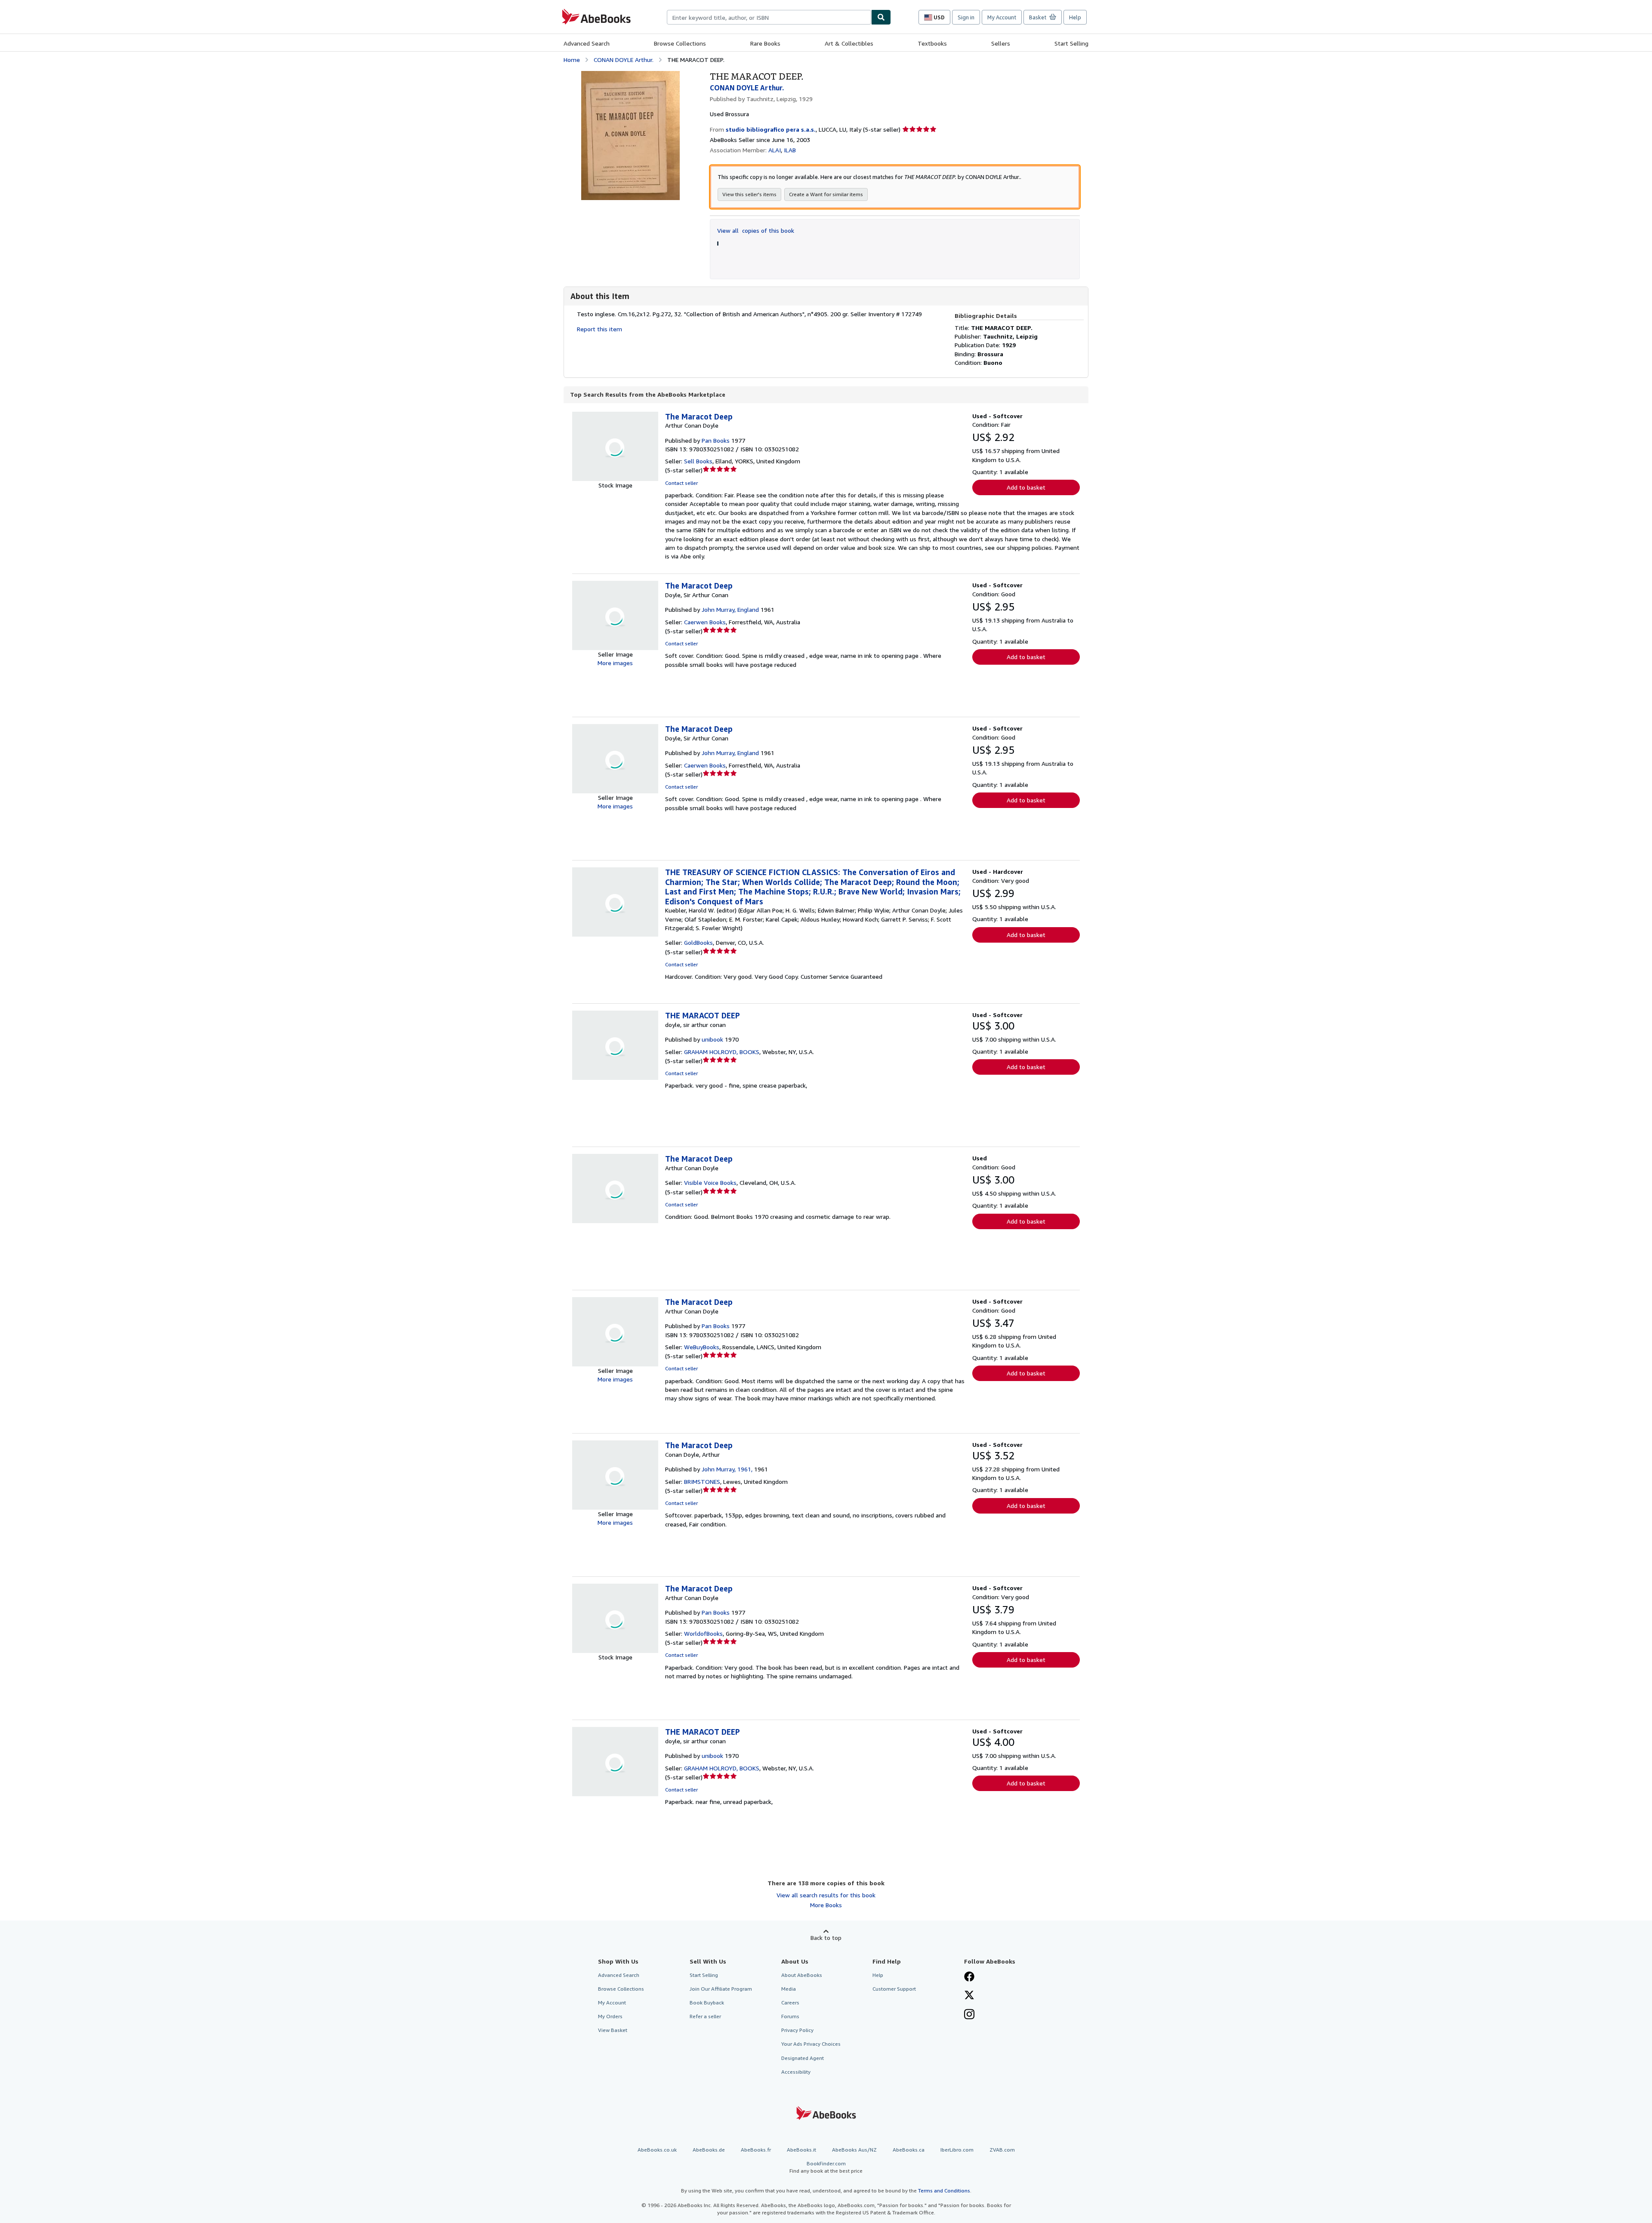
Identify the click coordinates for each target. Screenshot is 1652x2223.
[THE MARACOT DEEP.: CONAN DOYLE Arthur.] (630, 75)
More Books (826, 1905)
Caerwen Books (705, 622)
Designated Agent (803, 2058)
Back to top (826, 1938)
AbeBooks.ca (909, 2150)
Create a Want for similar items (826, 194)
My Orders (610, 2016)
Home (572, 60)
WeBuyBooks (702, 1347)
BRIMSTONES (702, 1481)
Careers (790, 2003)
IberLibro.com (957, 2150)
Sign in (966, 17)
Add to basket (1026, 487)
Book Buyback (707, 2003)
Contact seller (681, 483)
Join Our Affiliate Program (721, 1989)
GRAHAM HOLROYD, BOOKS (722, 1052)
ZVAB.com (1002, 2150)
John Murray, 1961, (727, 1469)
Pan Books (716, 440)
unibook (712, 1039)
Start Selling (1071, 43)
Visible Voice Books (710, 1182)
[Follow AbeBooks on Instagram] (969, 2015)
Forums (790, 2016)
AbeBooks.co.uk (657, 2150)
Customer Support (894, 1989)
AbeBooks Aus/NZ (854, 2150)
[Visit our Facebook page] (969, 1977)
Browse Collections (680, 43)
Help (1075, 17)
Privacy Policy (797, 2030)
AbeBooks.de (709, 2150)
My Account (1002, 17)
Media (789, 1989)
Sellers (1001, 43)
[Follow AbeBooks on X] (969, 1996)
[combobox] (769, 17)
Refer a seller (705, 2016)
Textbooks (932, 43)
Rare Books (765, 43)
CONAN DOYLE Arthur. (624, 60)
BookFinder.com (826, 2167)
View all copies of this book (756, 230)
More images (615, 663)
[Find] (881, 17)
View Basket (613, 2030)
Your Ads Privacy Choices (811, 2044)
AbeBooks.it (801, 2150)
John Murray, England (730, 609)
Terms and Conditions (944, 2191)
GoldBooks (698, 942)
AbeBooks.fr (756, 2150)
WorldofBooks (703, 1633)
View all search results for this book (826, 1895)
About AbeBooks (802, 1975)
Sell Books (698, 461)
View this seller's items (749, 194)
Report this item (599, 329)
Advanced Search (587, 43)
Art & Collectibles (849, 43)
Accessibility (796, 2072)
